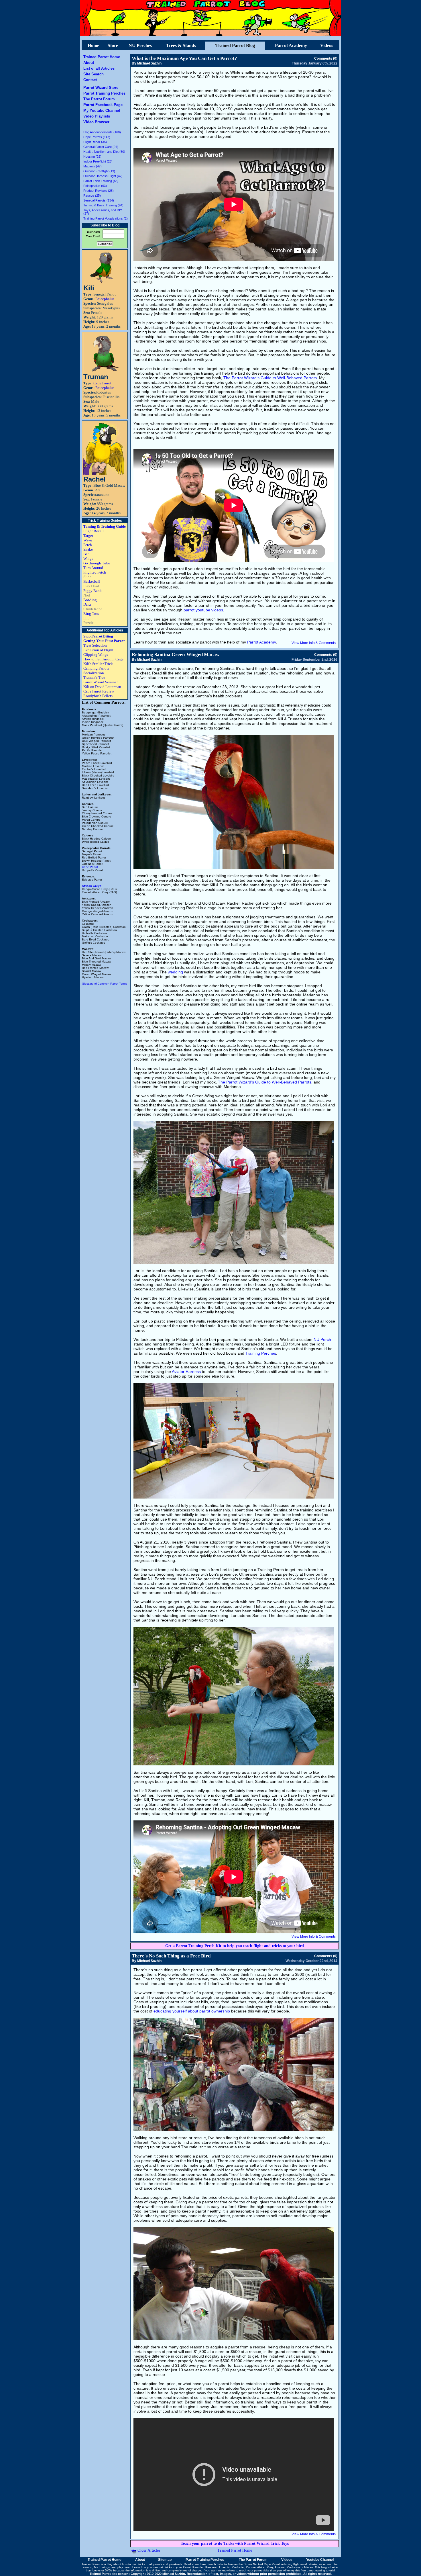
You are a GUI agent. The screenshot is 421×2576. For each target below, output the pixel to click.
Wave (88, 540)
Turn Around (93, 568)
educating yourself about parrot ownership (192, 2011)
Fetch (88, 545)
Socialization (94, 673)
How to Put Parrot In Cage (103, 659)
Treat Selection (95, 645)
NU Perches (140, 45)
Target (88, 536)
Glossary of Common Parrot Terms (104, 984)
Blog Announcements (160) (102, 132)
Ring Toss (91, 614)
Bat (86, 554)
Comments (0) (326, 58)
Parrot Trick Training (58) (101, 181)
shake (313, 2564)
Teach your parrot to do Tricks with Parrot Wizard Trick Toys (235, 2543)
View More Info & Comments (314, 643)
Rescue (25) (92, 195)
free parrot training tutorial (318, 2570)
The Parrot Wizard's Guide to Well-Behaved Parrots (270, 378)
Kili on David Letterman (102, 687)
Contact (90, 80)
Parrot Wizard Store (101, 88)
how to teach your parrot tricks (249, 2570)
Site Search (94, 74)
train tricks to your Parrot (175, 2567)
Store (113, 45)
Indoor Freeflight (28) (98, 161)
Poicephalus (105, 299)
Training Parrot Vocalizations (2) (106, 218)
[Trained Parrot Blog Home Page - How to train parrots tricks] (210, 35)
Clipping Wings (96, 655)
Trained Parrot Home (102, 57)
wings (106, 2567)
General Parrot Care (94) (101, 147)
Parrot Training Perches (104, 93)
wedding (175, 972)
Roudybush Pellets (98, 696)
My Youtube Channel (102, 110)
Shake (88, 549)
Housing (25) (92, 157)
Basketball (92, 581)
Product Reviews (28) (99, 191)
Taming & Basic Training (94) (103, 205)
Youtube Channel (320, 2560)
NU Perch (322, 1339)
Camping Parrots (96, 668)
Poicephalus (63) (95, 186)
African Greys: (92, 886)
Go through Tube (97, 563)
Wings (88, 559)
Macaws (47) (93, 166)
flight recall (300, 2564)
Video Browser (96, 122)
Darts (87, 604)
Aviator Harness (186, 1372)
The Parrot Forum (99, 99)
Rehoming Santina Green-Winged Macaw (176, 655)
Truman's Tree (94, 677)
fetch (97, 2567)
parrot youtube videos (203, 610)
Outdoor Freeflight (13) (99, 171)
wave (322, 2564)
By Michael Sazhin (147, 63)
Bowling (90, 600)
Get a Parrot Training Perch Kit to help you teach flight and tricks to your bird (235, 1946)
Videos (327, 45)
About (89, 63)
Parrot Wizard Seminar (101, 682)
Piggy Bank (93, 591)
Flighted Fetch (95, 572)
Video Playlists (97, 116)
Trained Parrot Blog (235, 45)
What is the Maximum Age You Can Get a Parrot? (184, 58)
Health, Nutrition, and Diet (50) (104, 152)
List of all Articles (99, 68)
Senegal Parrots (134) (99, 200)
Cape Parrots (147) (97, 137)
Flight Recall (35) (95, 142)
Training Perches (261, 1353)
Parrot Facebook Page (103, 105)
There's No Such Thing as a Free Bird (171, 1956)
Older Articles (149, 2550)
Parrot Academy (291, 45)
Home (93, 45)
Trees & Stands (181, 45)
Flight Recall (94, 531)
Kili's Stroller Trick (98, 664)
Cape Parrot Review (99, 691)
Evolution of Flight (98, 650)
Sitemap (165, 2560)
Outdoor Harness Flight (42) (103, 176)
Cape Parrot (102, 383)
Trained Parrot (91, 2564)
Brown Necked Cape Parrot (262, 2564)
